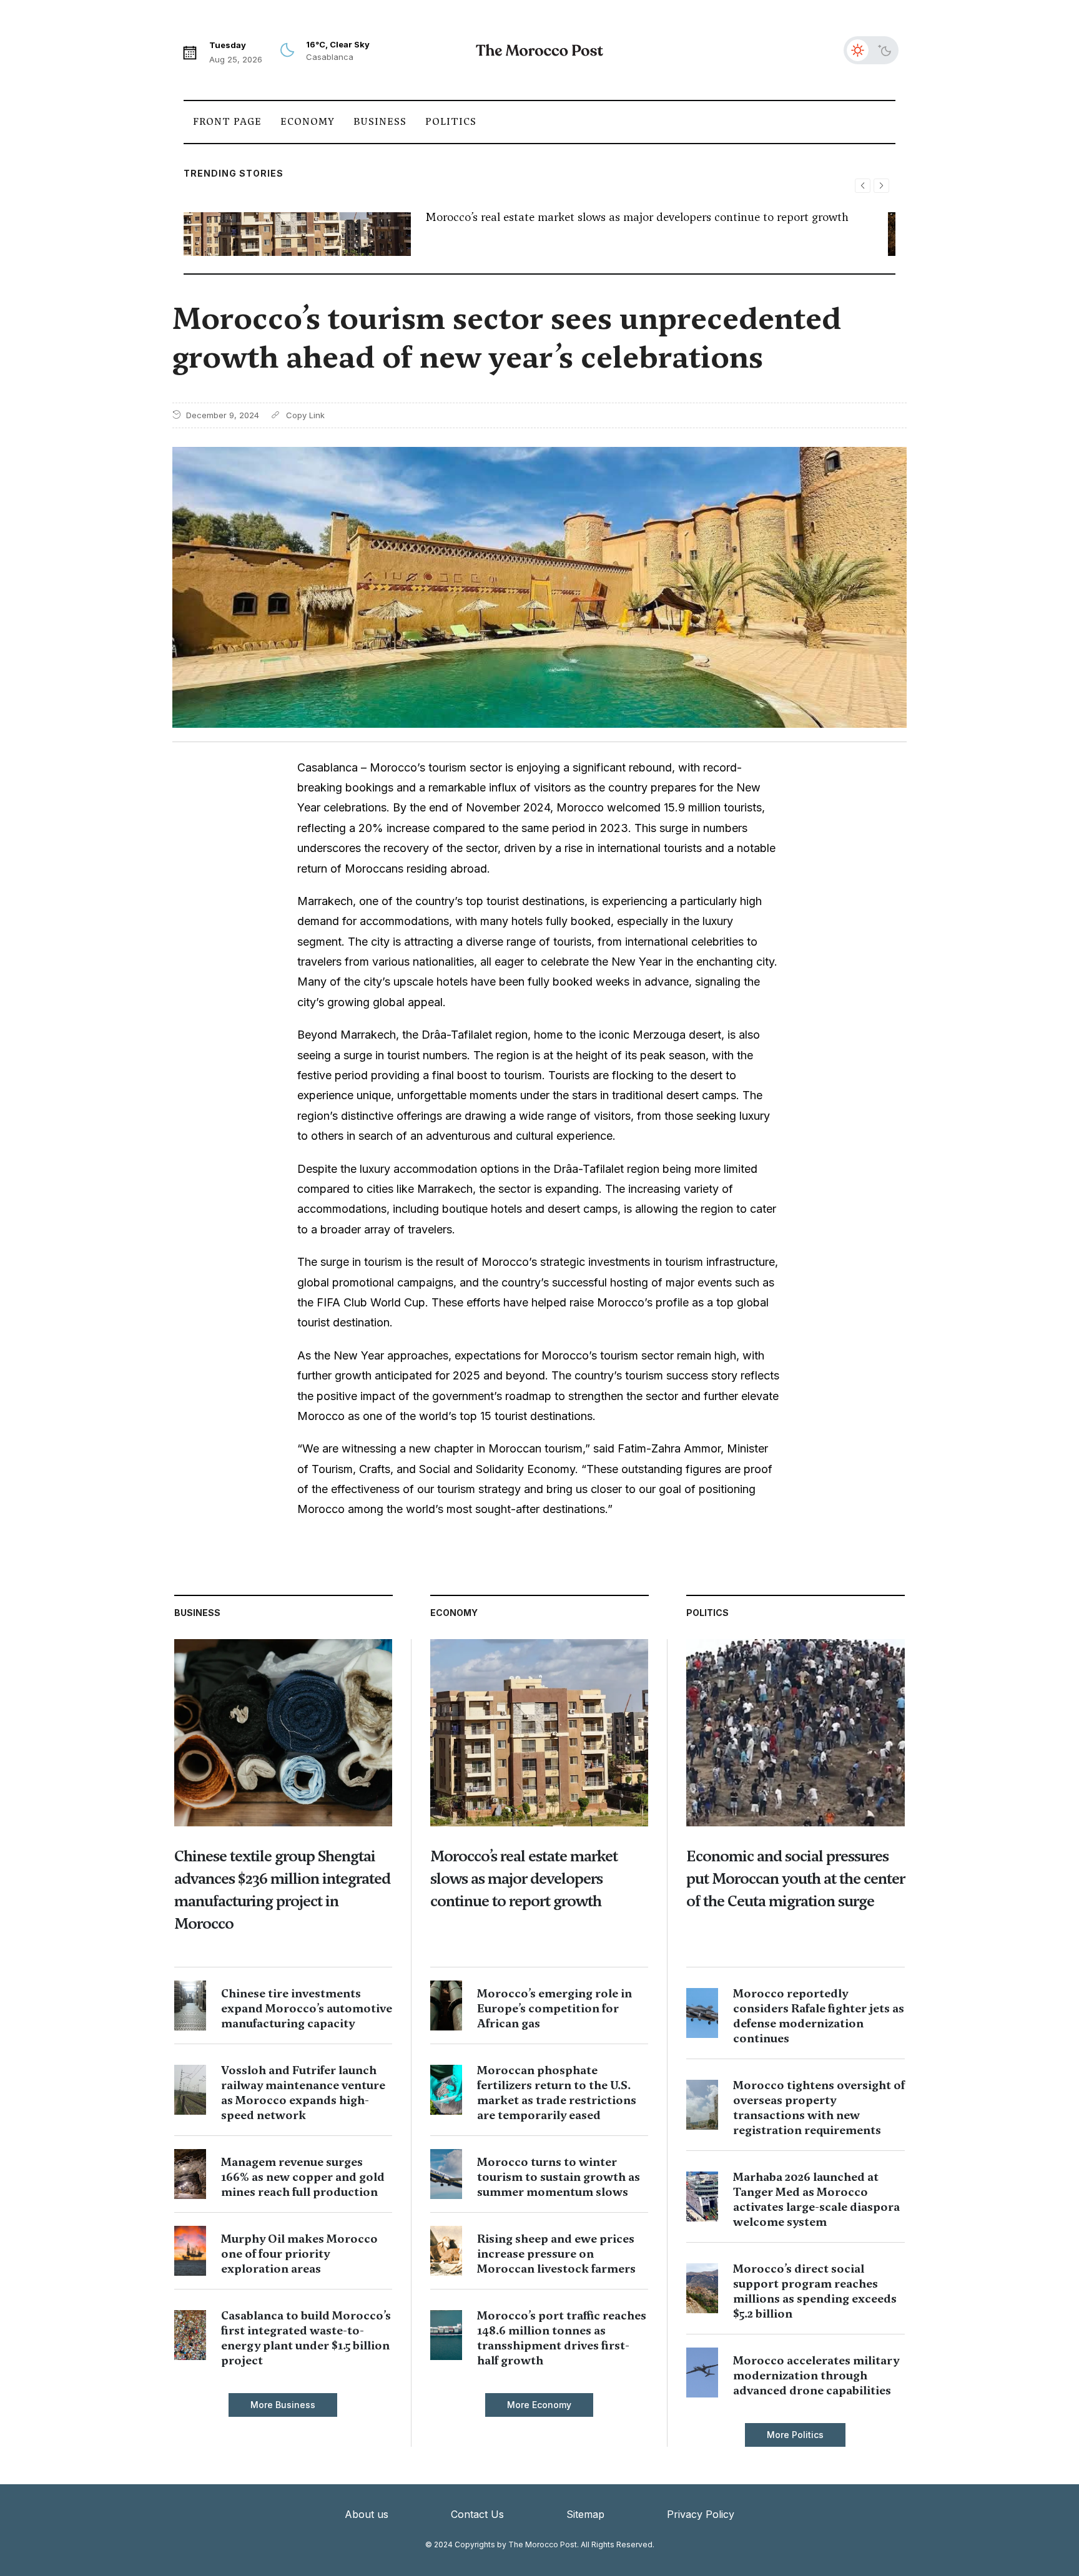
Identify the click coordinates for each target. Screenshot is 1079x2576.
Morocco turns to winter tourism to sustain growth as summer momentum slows (559, 2177)
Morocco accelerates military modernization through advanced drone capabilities (816, 2375)
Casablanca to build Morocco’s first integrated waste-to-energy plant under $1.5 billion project (306, 2338)
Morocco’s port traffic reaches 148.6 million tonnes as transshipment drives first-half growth (562, 2338)
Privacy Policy (701, 2514)
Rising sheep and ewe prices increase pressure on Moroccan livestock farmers (556, 2254)
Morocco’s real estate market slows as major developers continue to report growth (637, 217)
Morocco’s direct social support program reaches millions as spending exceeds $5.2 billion (815, 2291)
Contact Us (477, 2514)
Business (380, 122)
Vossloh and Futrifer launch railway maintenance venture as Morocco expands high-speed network (303, 2093)
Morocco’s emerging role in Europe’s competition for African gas (554, 2008)
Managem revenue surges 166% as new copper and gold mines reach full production (303, 2177)
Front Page (227, 122)
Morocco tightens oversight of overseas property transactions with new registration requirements (819, 2108)
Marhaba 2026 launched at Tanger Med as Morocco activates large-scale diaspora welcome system (816, 2199)
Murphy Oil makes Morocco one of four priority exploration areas (299, 2254)
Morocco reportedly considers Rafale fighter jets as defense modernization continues (819, 2016)
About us (367, 2514)
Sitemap (585, 2514)
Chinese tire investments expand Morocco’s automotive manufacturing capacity (307, 2008)
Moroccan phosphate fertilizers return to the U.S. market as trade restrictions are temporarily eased (557, 2093)
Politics (451, 122)
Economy (308, 122)
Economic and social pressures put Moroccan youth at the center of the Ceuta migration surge (796, 1878)
